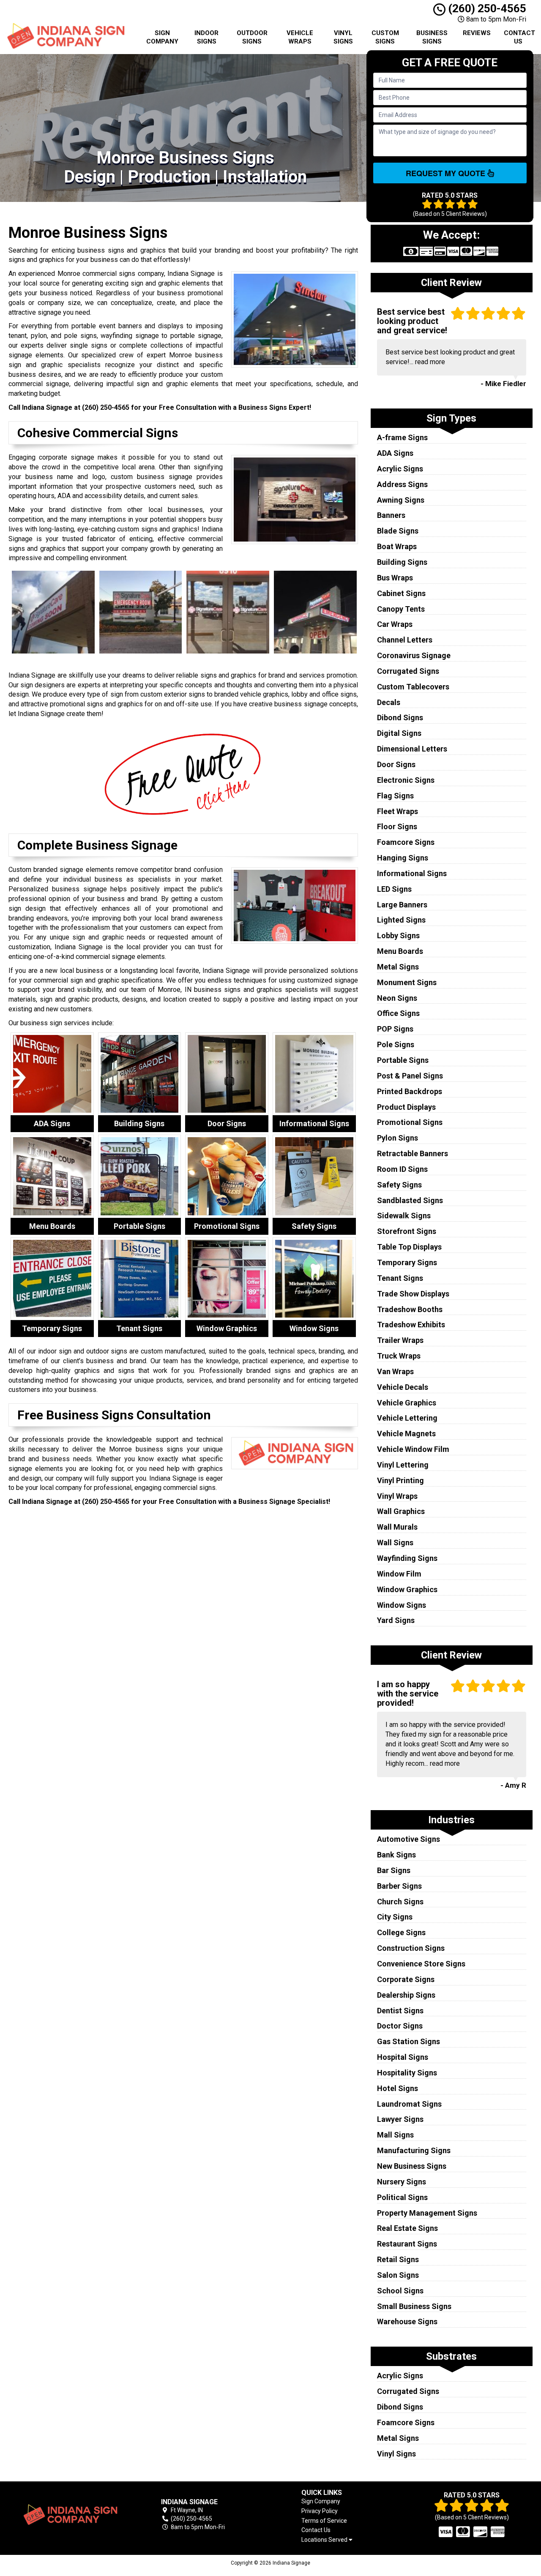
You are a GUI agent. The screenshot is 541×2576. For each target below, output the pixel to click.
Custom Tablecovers (413, 687)
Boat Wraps (397, 546)
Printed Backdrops (410, 1091)
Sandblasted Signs (410, 1200)
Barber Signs (399, 1886)
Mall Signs (395, 2135)
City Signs (395, 1917)
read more (430, 362)
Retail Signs (398, 2259)
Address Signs (402, 484)
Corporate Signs (406, 1979)
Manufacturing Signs (414, 2150)
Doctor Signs (400, 2026)
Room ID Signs (402, 1169)
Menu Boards (400, 951)
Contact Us (519, 37)
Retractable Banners (413, 1153)
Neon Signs (397, 998)
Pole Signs (396, 1044)
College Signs (401, 1932)
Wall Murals (397, 1527)
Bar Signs (394, 1870)
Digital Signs (399, 733)
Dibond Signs (400, 718)
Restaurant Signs (407, 2244)
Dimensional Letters (412, 749)
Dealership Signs (406, 1995)
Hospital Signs (403, 2057)
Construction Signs (411, 1948)
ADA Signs (395, 453)
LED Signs (394, 889)
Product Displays (406, 1107)
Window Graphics (407, 1589)
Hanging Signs (403, 858)
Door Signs (396, 764)
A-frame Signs (402, 437)
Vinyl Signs (343, 37)
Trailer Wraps (400, 1340)
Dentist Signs (400, 2011)
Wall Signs (395, 1543)
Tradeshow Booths (410, 1309)
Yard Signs (396, 1620)
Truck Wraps (399, 1356)
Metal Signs (398, 967)
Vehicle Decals (403, 1387)
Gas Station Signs (408, 2041)
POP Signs (395, 1029)
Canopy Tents (401, 609)
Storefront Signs (407, 1231)
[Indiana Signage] (69, 2515)
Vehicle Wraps (300, 37)
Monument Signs (407, 982)
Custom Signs (385, 37)
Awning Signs (401, 500)
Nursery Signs (402, 2182)
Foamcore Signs (406, 842)
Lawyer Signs (400, 2119)
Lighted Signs (401, 920)
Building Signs (402, 562)
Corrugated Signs (408, 671)
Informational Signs (412, 873)
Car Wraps (395, 624)
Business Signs (432, 37)
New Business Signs (412, 2166)
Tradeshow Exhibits (411, 1325)
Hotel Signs (398, 2088)
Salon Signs (398, 2275)
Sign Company (162, 37)
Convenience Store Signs (421, 1964)
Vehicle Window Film (413, 1449)
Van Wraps (395, 1371)
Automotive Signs (408, 1839)
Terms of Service (324, 2521)
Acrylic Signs (400, 469)
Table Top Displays (409, 1247)
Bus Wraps (395, 578)
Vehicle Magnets (406, 1434)
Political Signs (402, 2197)
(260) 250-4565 (486, 8)
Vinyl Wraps (397, 1496)
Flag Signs (395, 796)
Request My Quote (447, 173)
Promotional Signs (410, 1122)
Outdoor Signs (252, 37)
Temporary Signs (407, 1262)
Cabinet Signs (401, 593)
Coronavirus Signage (414, 655)
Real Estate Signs (407, 2228)
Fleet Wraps (398, 811)
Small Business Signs (414, 2306)
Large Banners (402, 905)
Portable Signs (403, 1060)
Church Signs (400, 1902)
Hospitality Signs (407, 2073)
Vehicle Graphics (407, 1403)
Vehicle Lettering (407, 1418)
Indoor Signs (206, 37)
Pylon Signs (398, 1138)
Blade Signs (398, 531)
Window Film (399, 1574)
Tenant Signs (400, 1278)
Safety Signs (399, 1185)
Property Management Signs (427, 2213)
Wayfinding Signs (407, 1558)
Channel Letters (405, 640)
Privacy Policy (320, 2511)
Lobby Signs (398, 935)
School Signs (400, 2291)
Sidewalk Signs (404, 1216)
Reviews (477, 33)
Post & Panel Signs (410, 1076)
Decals (389, 702)
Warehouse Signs (407, 2321)
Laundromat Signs (409, 2104)
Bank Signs (396, 1855)
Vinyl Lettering (403, 1465)
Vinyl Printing (400, 1480)
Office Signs (398, 1013)
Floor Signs (397, 826)
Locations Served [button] (325, 2540)
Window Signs (402, 1605)
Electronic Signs (406, 780)
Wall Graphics (401, 1511)
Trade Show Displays (413, 1294)
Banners (391, 515)
